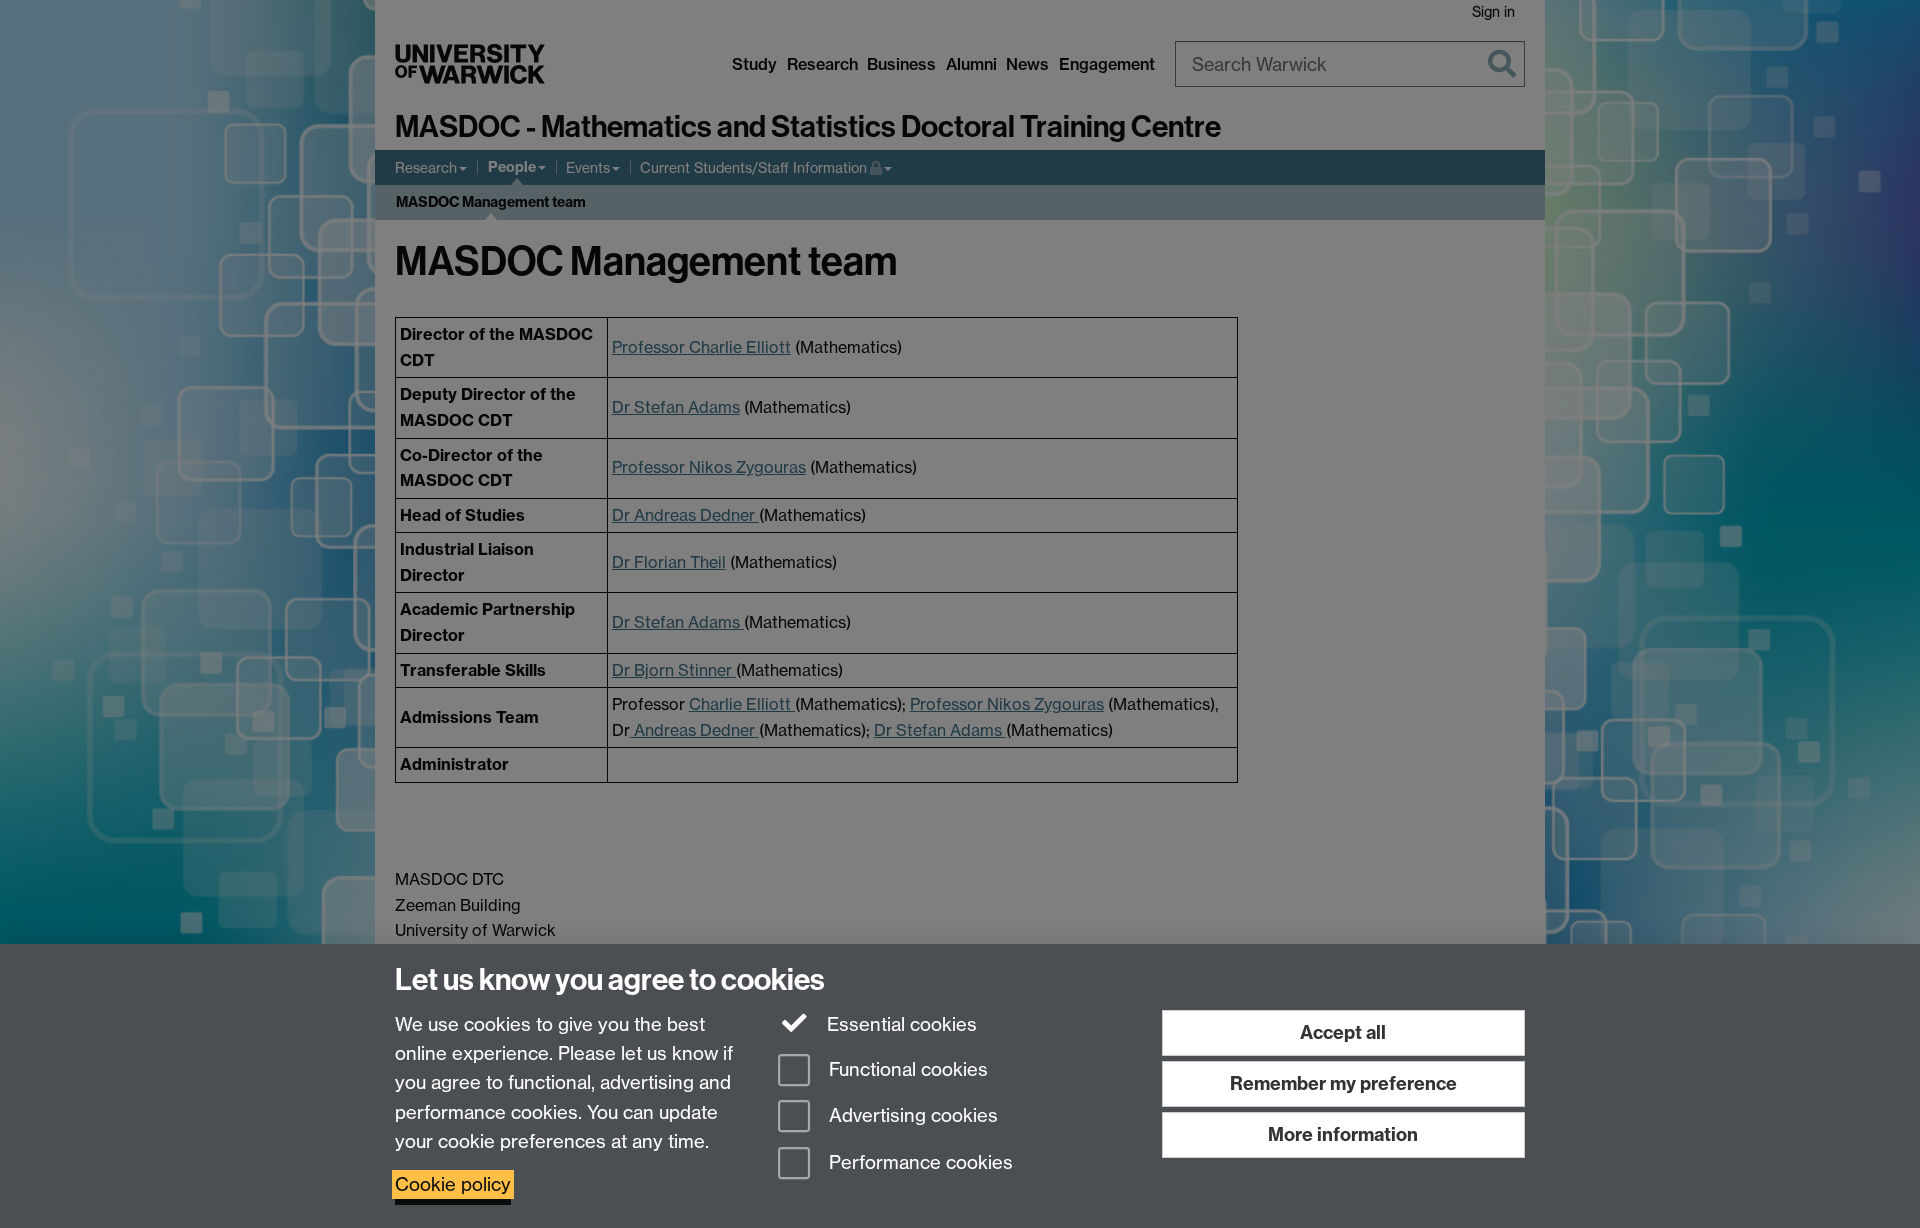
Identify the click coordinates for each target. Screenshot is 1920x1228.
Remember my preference (1343, 1083)
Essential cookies (899, 1024)
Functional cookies (906, 1069)
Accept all (1343, 1032)
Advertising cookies (911, 1116)
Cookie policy (453, 1184)
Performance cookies (918, 1163)
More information (1343, 1134)
